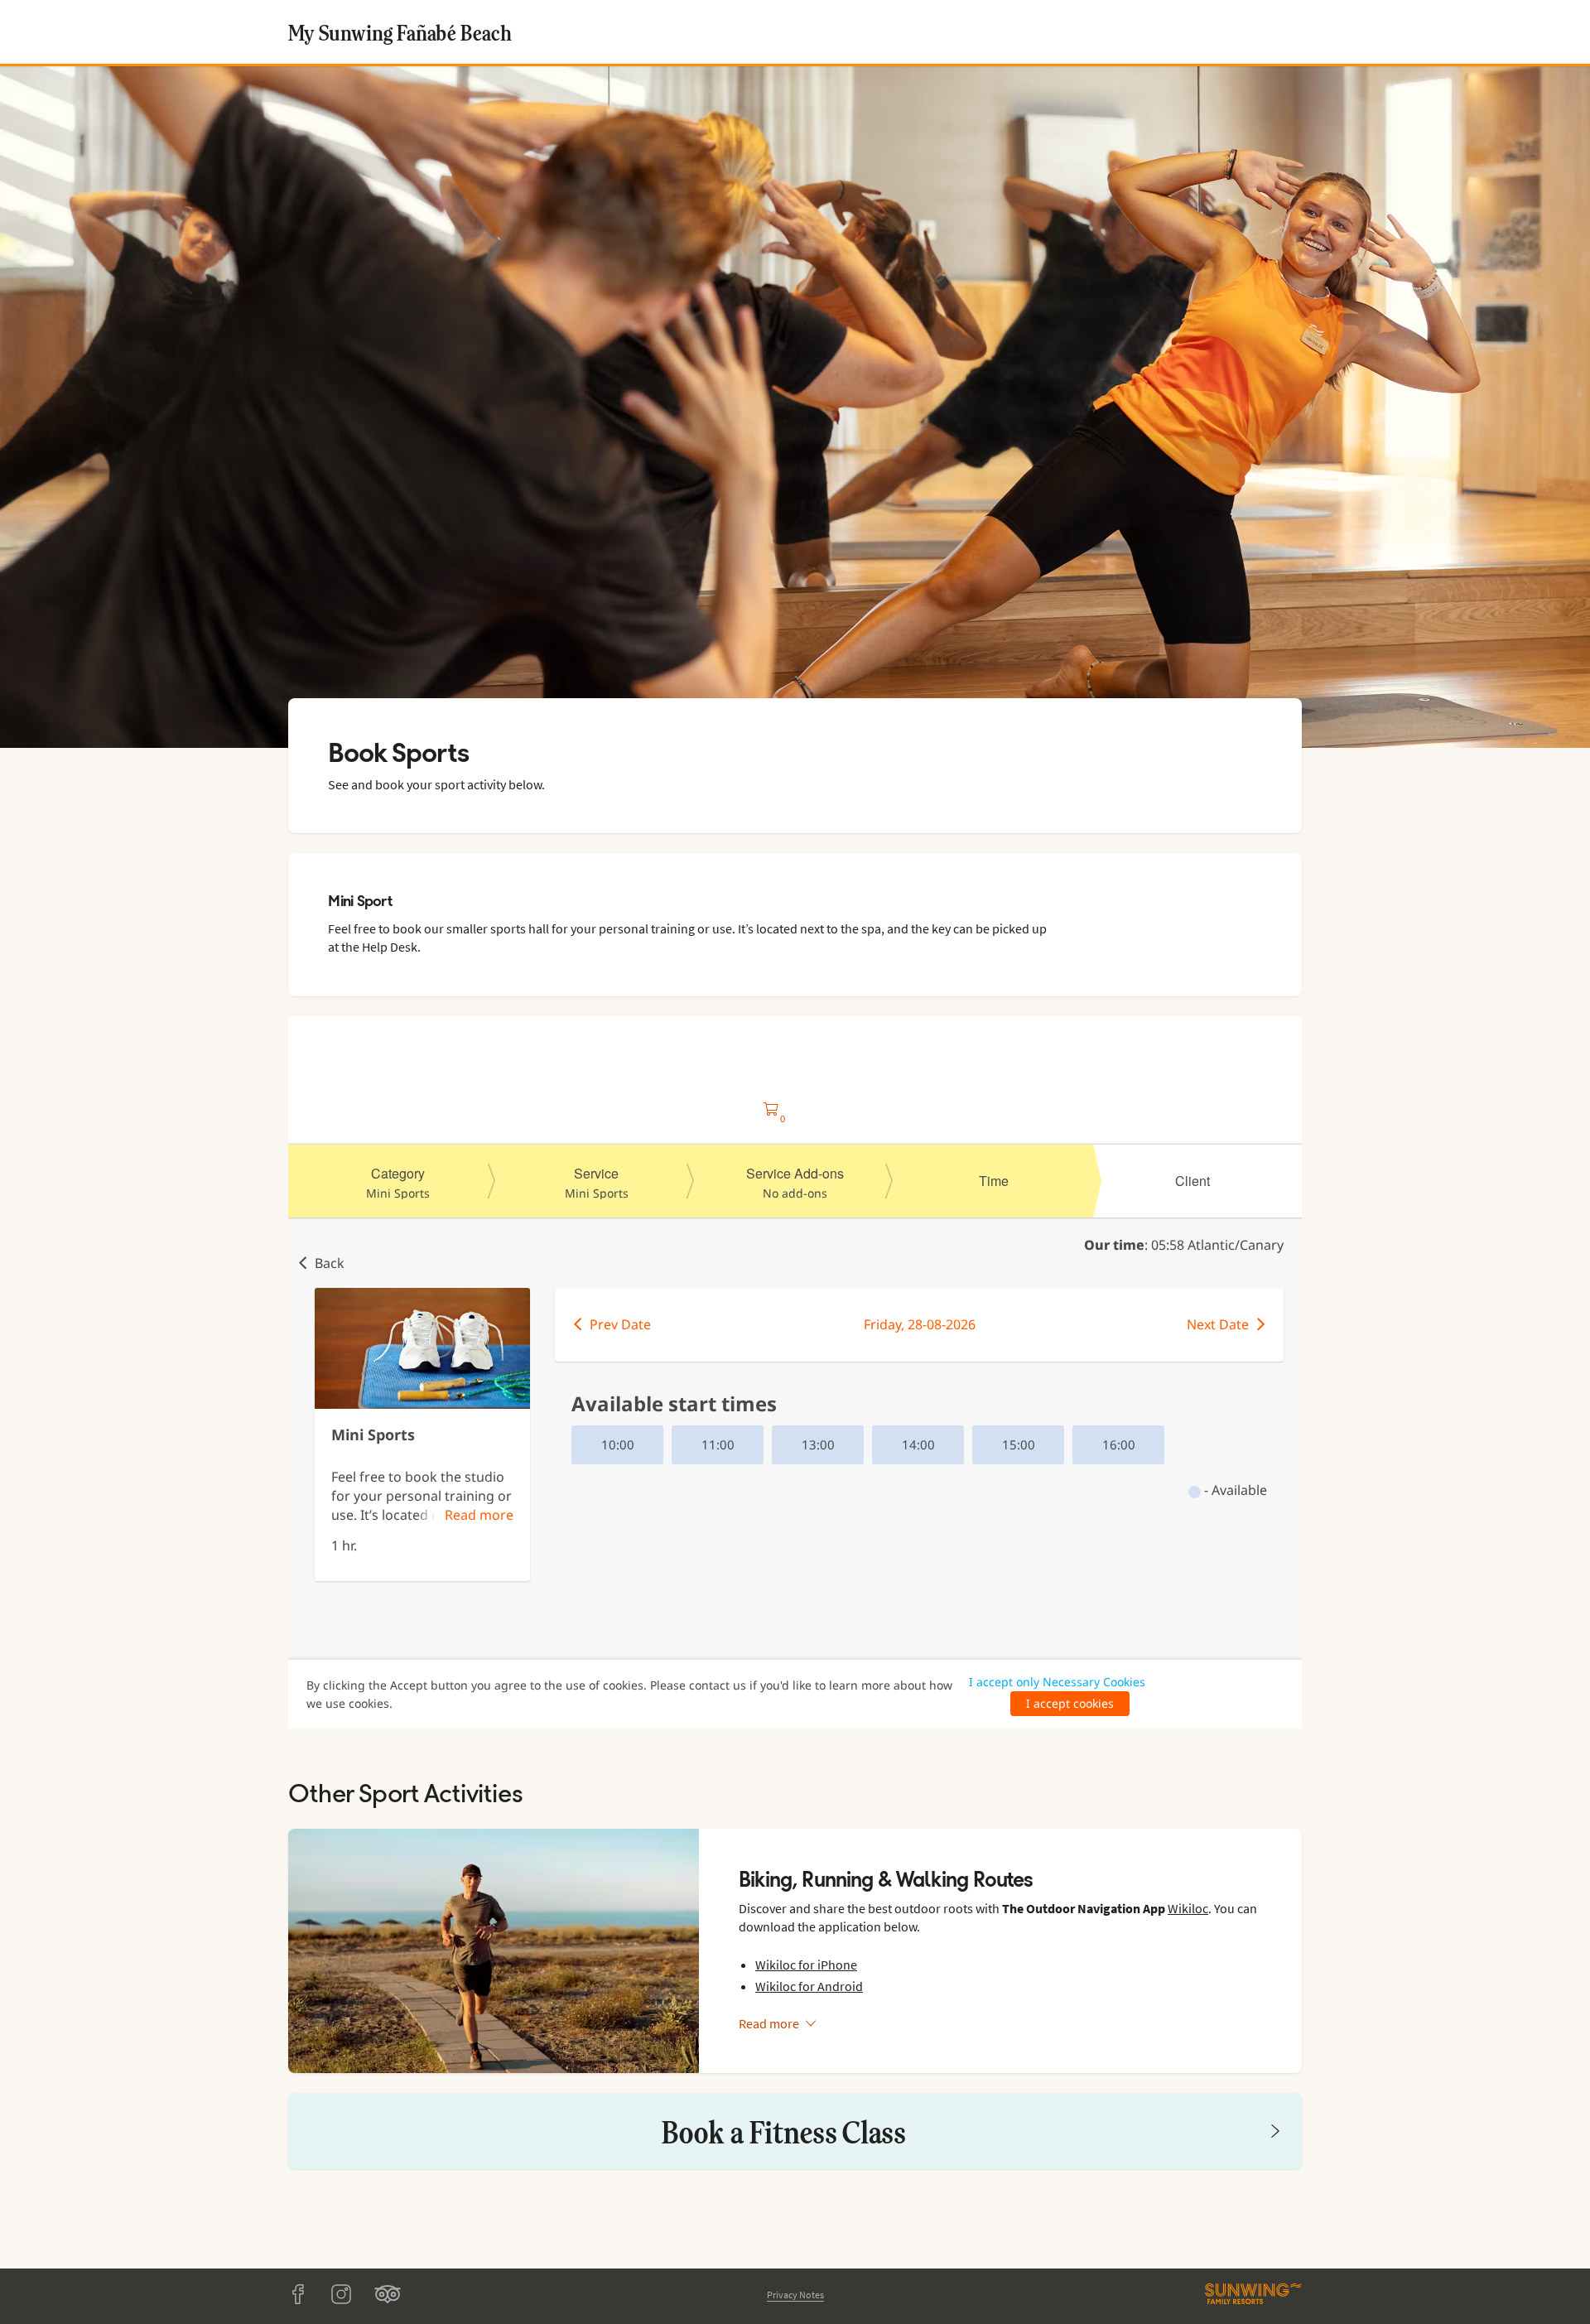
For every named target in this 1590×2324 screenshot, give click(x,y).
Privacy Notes (795, 2295)
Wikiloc (1188, 1908)
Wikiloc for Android (809, 1986)
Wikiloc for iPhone (806, 1965)
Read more (769, 2023)
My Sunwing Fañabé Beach (400, 32)
